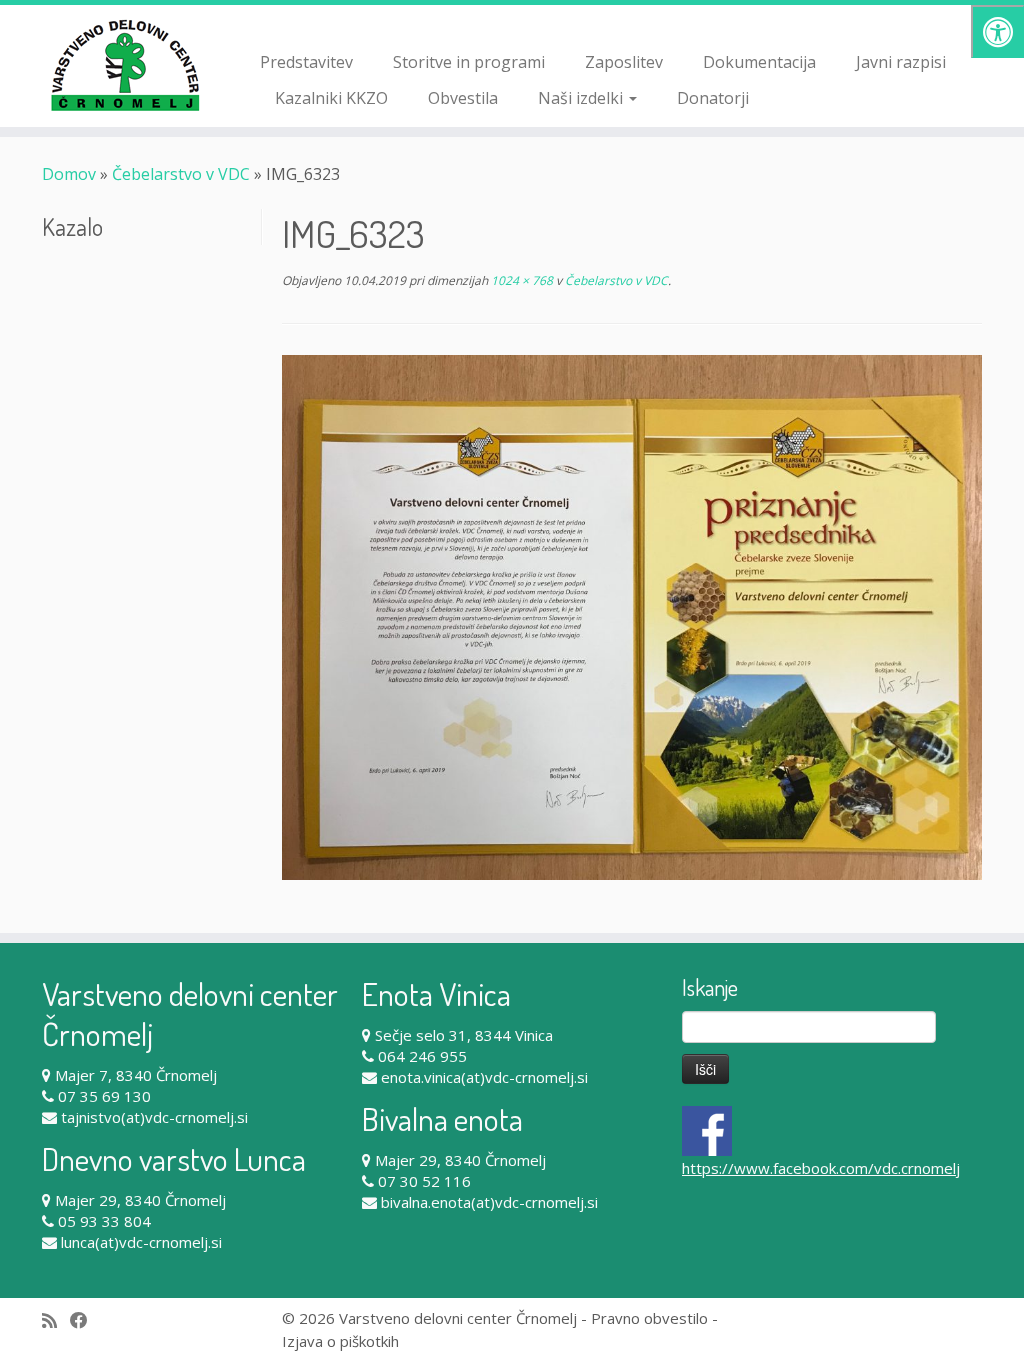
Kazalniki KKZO (331, 98)
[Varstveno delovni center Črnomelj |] (120, 65)
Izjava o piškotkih (340, 1341)
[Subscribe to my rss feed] (56, 1320)
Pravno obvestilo (649, 1318)
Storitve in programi (469, 62)
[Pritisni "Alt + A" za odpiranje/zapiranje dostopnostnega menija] (997, 31)
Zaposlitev (624, 62)
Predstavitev (306, 62)
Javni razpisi (901, 62)
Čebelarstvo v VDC (181, 174)
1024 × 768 (520, 280)
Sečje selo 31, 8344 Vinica (464, 1035)
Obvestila (463, 98)
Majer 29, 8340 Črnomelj (140, 1200)
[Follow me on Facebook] (85, 1320)
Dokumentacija (759, 62)
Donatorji (713, 98)
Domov (69, 174)
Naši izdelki (582, 98)
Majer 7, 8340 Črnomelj (136, 1075)
